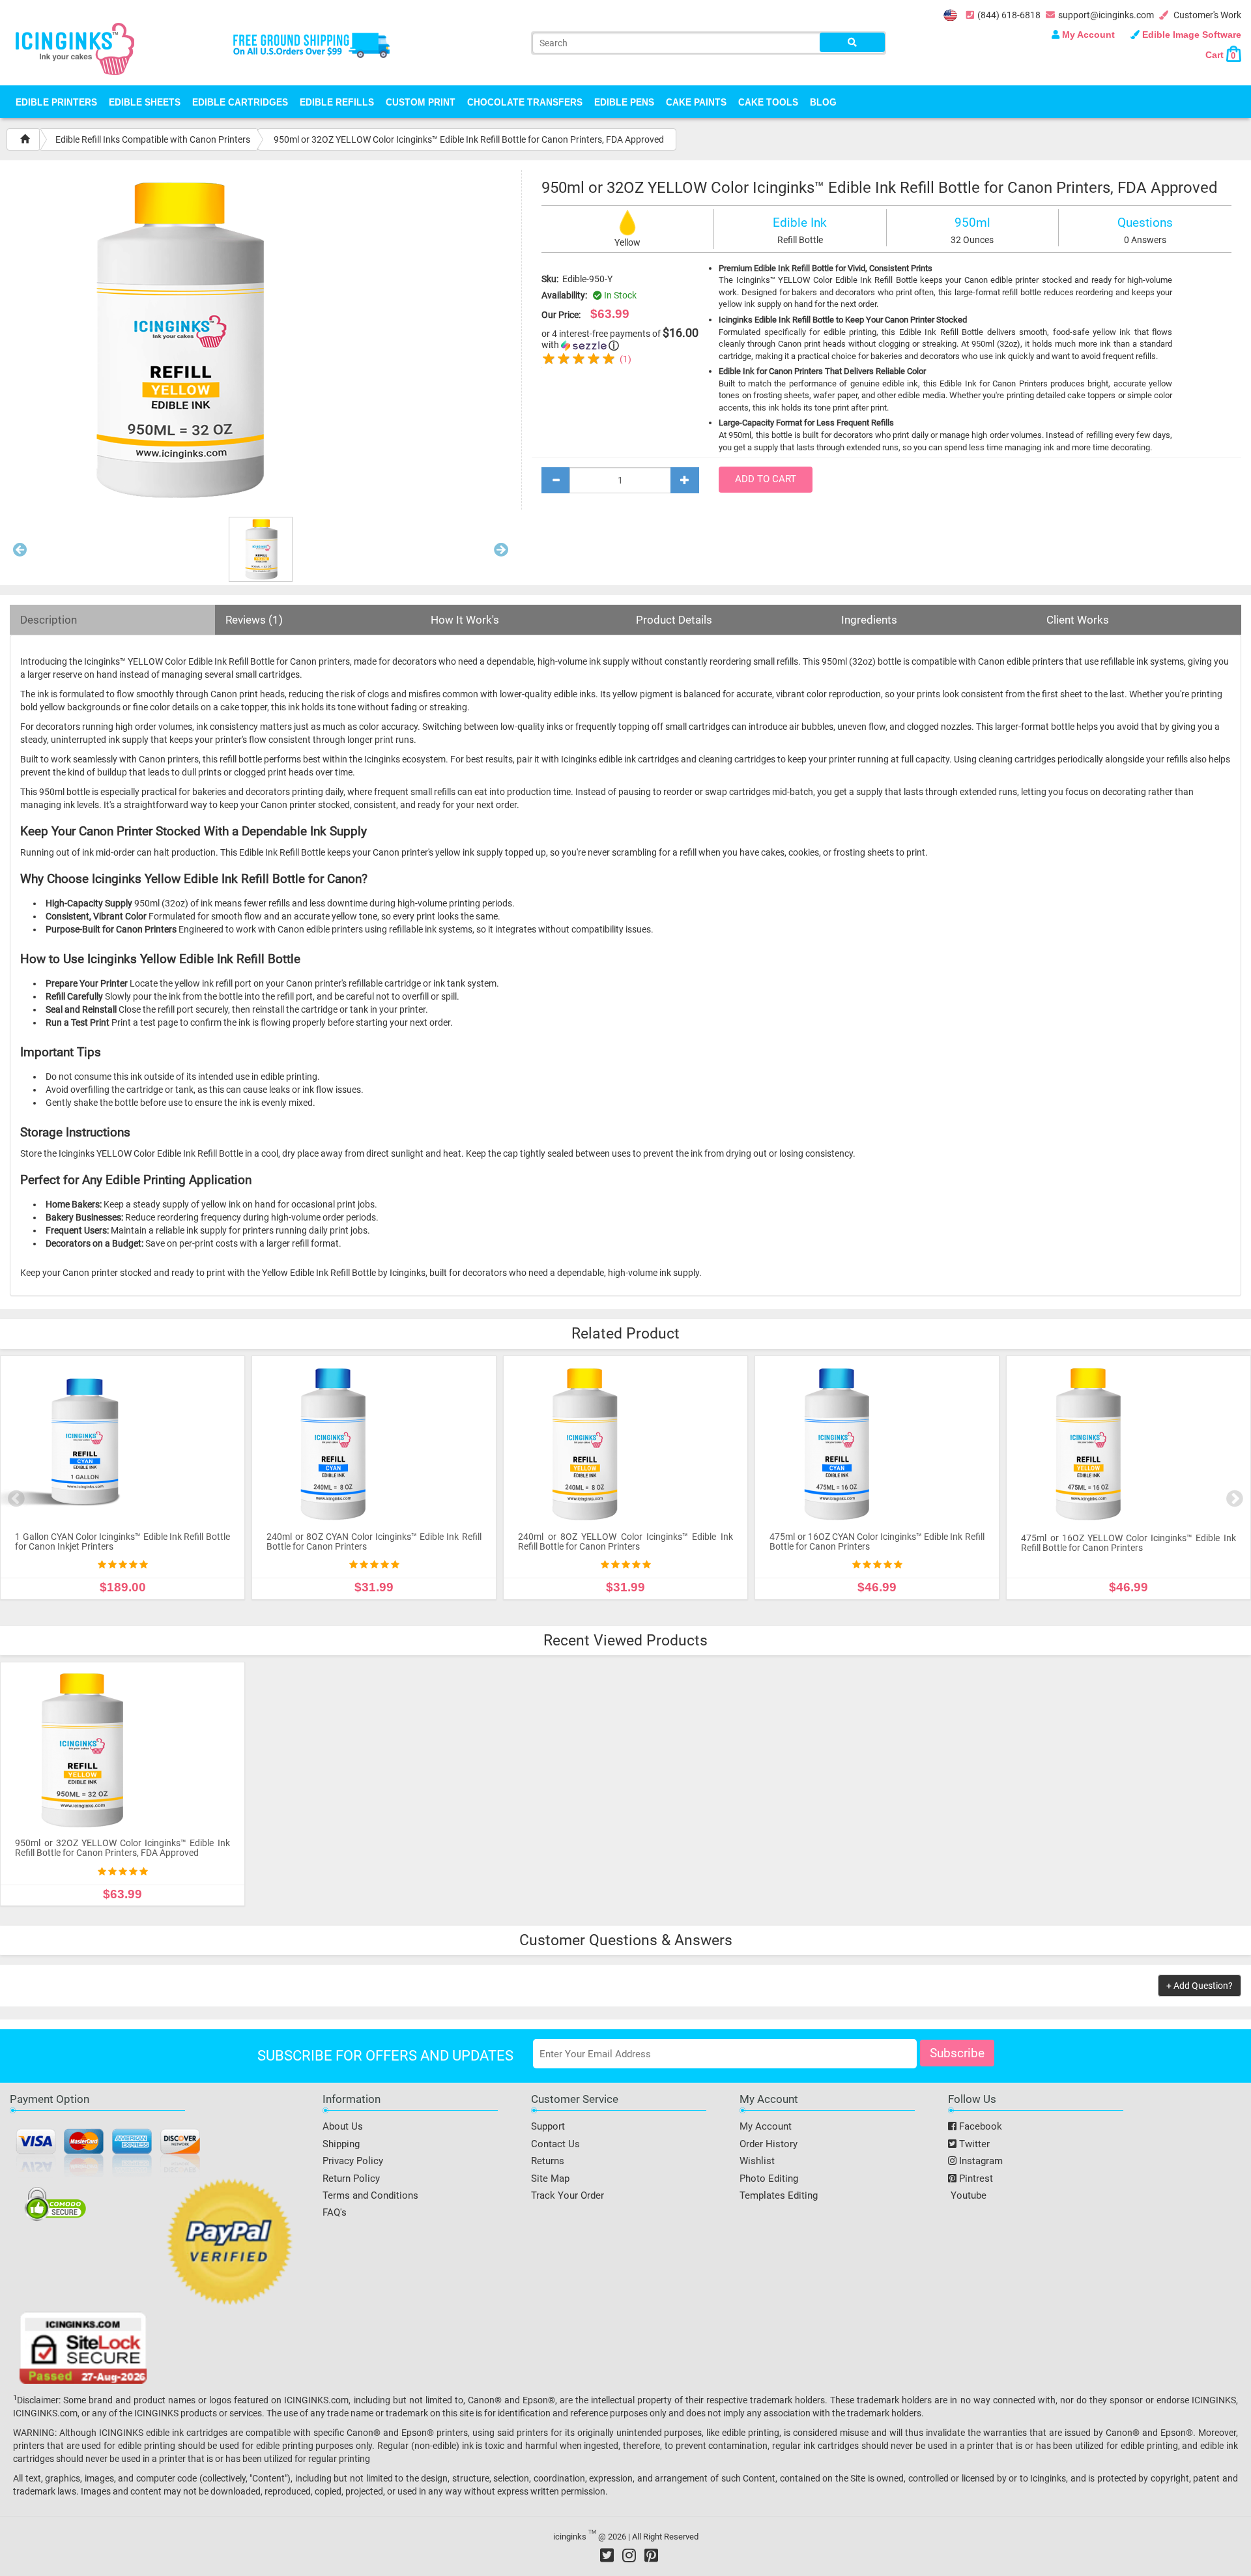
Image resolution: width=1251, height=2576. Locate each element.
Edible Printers (56, 102)
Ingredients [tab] (869, 620)
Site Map (550, 2178)
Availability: (564, 295)
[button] (20, 553)
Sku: (550, 279)
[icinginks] (75, 48)
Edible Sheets (145, 102)
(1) (625, 359)
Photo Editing (769, 2178)
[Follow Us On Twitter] (607, 2555)
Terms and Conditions (370, 2195)
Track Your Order (568, 2195)
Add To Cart (766, 479)
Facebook (979, 2126)
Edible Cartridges (240, 102)
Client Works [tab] (1078, 620)
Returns (548, 2161)
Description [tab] (49, 620)
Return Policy (351, 2178)
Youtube (967, 2195)
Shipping (341, 2144)
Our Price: (561, 315)
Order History (769, 2144)
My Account (1088, 35)
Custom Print (421, 102)
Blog (823, 102)
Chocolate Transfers (525, 102)
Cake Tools (768, 102)
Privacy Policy (353, 2161)
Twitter (973, 2144)
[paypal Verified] (230, 2244)
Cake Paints (696, 102)
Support (548, 2126)
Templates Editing (779, 2195)
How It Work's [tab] (465, 620)
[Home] (25, 139)
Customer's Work (1206, 15)
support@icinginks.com (1106, 15)
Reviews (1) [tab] (254, 620)
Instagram (980, 2161)
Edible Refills (337, 102)
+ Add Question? (1200, 1986)
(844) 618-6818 (1009, 15)
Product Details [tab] (674, 620)
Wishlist (757, 2161)
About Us (343, 2126)
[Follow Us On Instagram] (629, 2555)
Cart (1220, 55)
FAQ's (335, 2212)
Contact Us (555, 2144)
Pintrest (975, 2178)
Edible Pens (624, 102)
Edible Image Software (1190, 35)
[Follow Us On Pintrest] (651, 2555)
